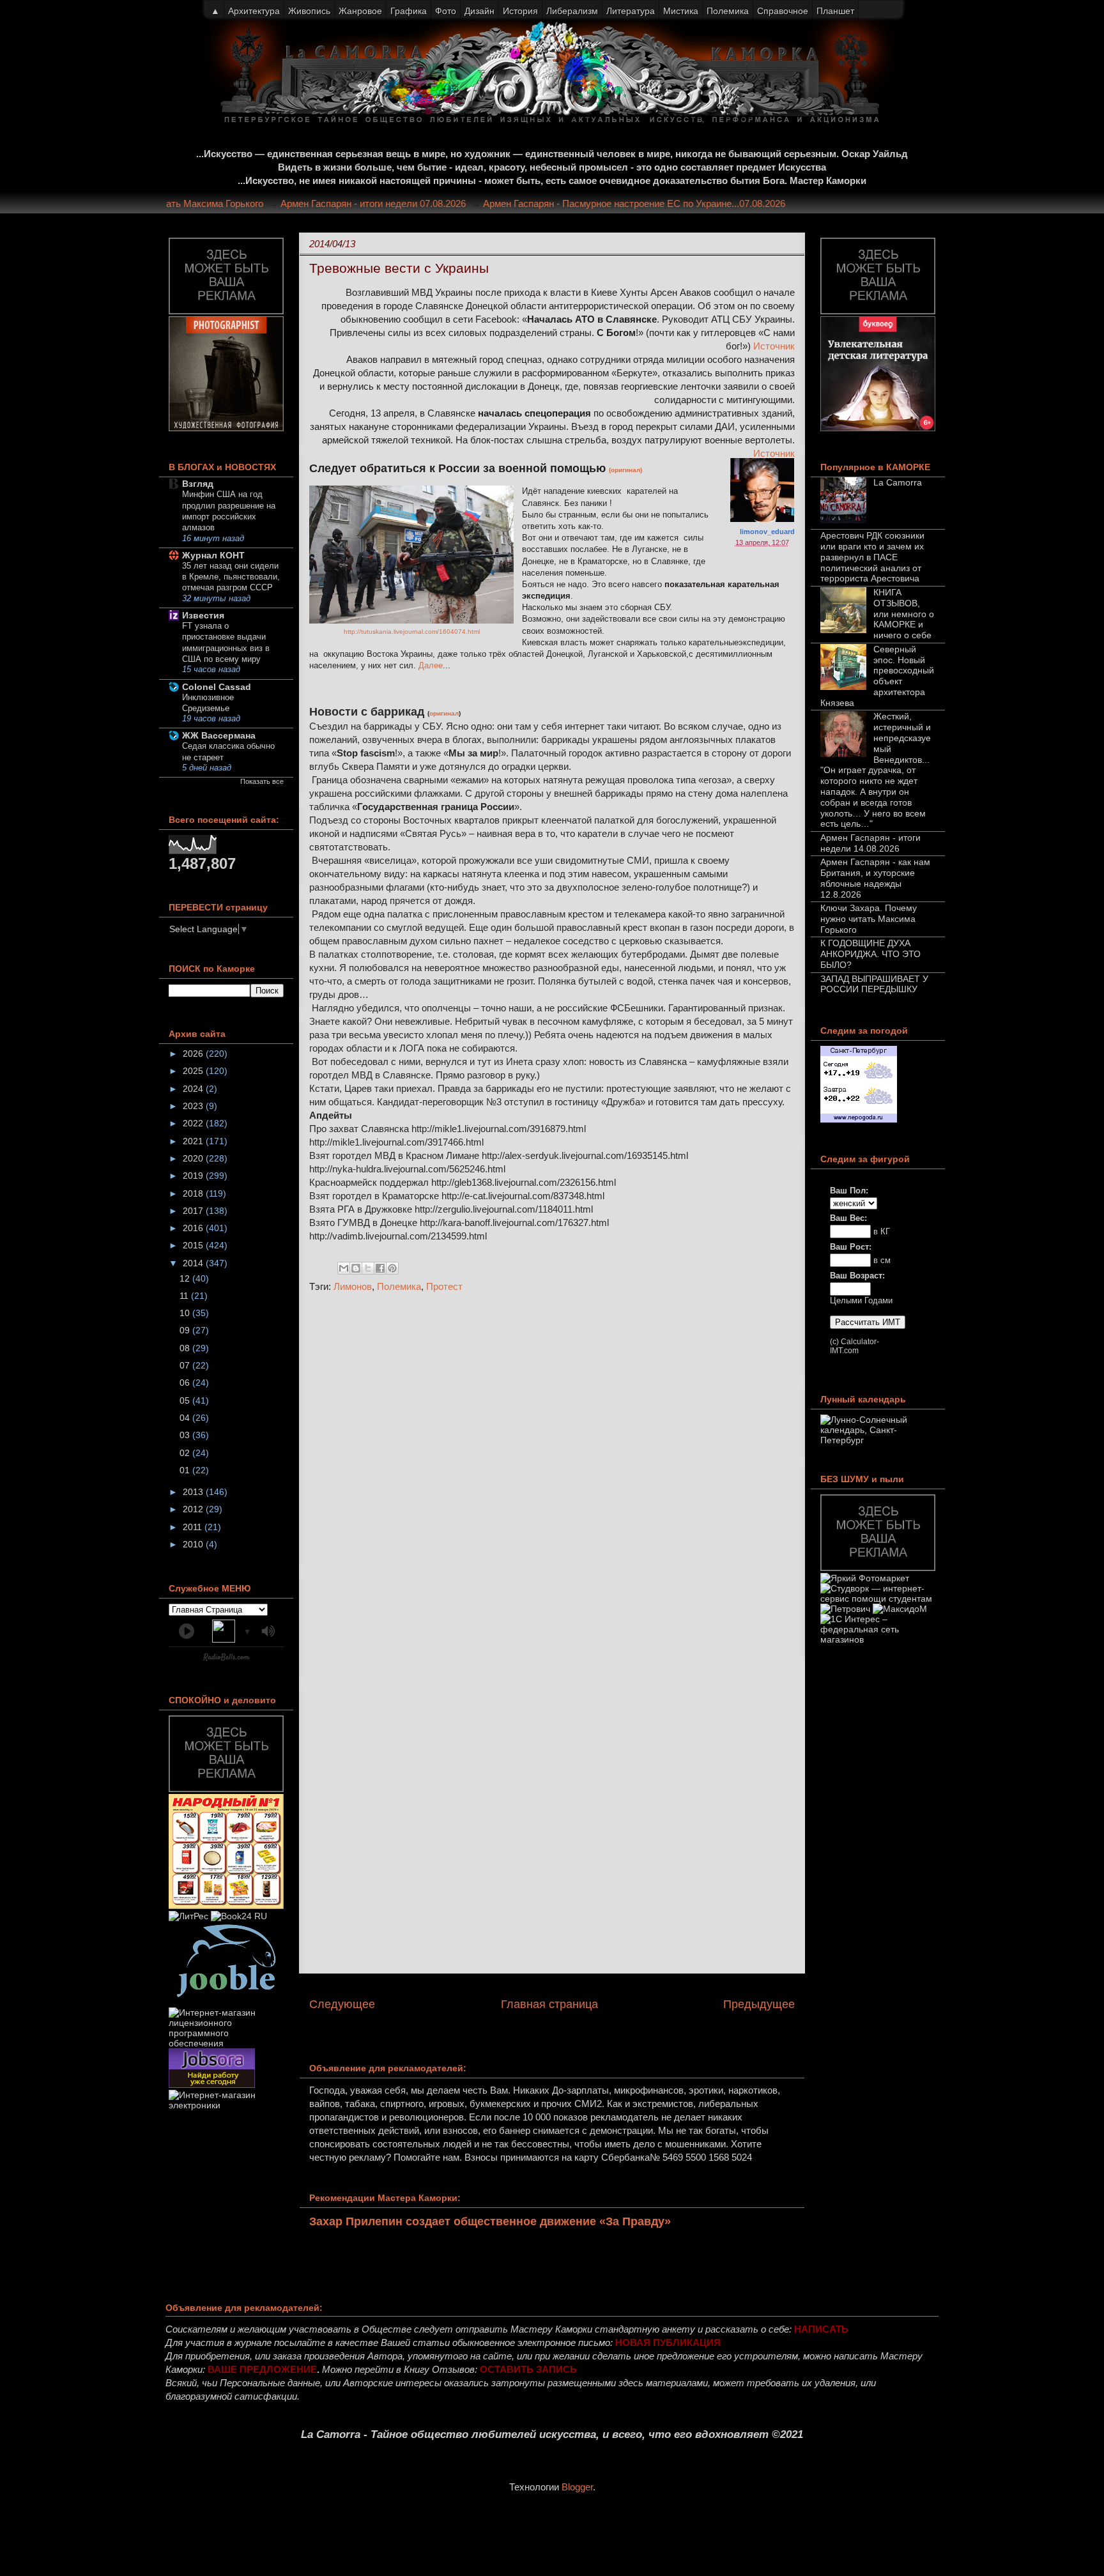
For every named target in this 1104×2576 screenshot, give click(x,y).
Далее (431, 665)
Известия (203, 615)
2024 (194, 1089)
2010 (194, 1544)
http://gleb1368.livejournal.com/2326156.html (524, 1182)
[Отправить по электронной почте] (344, 1268)
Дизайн (479, 11)
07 (186, 1365)
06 (186, 1383)
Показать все (262, 781)
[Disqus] (552, 1473)
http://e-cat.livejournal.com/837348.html (523, 1196)
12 (186, 1278)
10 (186, 1313)
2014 (194, 1263)
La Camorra (898, 482)
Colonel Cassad (217, 687)
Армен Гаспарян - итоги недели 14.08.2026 (870, 843)
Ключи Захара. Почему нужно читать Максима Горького (172, 203)
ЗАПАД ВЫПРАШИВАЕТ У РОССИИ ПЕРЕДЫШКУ (874, 984)
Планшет (835, 11)
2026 (194, 1054)
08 (186, 1348)
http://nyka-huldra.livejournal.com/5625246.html (407, 1169)
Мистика (681, 11)
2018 (194, 1193)
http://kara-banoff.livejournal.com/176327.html (514, 1223)
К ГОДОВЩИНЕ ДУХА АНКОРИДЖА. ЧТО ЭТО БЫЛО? (870, 954)
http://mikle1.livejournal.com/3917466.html (396, 1142)
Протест (444, 1286)
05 (186, 1400)
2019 (194, 1176)
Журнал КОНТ (213, 555)
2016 (194, 1228)
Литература (631, 11)
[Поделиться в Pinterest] (392, 1268)
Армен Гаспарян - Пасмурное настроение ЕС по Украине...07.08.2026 (665, 203)
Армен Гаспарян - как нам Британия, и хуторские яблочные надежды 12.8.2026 (875, 878)
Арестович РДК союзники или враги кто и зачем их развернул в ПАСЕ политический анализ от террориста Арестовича (872, 557)
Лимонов (353, 1286)
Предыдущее (759, 2004)
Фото (446, 11)
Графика (409, 11)
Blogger (577, 2487)
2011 (194, 1527)
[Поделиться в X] (368, 1268)
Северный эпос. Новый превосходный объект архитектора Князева (877, 676)
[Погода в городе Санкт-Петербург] (859, 1119)
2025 (194, 1071)
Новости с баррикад (367, 712)
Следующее (342, 2004)
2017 (194, 1211)
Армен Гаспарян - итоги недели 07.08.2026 (404, 203)
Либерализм (572, 11)
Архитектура (254, 11)
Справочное (783, 11)
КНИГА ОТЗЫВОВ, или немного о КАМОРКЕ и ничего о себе (904, 614)
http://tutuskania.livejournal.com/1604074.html (412, 632)
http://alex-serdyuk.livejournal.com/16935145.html (585, 1155)
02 (186, 1453)
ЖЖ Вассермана (219, 735)
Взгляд (198, 484)
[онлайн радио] (226, 1660)
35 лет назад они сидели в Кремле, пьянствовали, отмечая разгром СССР (231, 577)
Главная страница (549, 2004)
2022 (194, 1123)
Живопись (309, 11)
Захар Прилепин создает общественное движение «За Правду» (490, 2221)
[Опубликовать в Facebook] (380, 1268)
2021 (194, 1141)
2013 (194, 1492)
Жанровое (360, 11)
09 (186, 1330)
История (520, 11)
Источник (774, 346)
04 (186, 1418)
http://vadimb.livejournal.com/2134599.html (398, 1236)
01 (186, 1470)
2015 (194, 1245)
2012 (194, 1509)
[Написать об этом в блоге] (356, 1268)
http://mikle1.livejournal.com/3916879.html (499, 1129)
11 (185, 1296)
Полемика (399, 1286)
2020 (194, 1158)
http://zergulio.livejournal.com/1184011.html (504, 1209)
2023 (194, 1106)
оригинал (444, 713)
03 (186, 1435)
